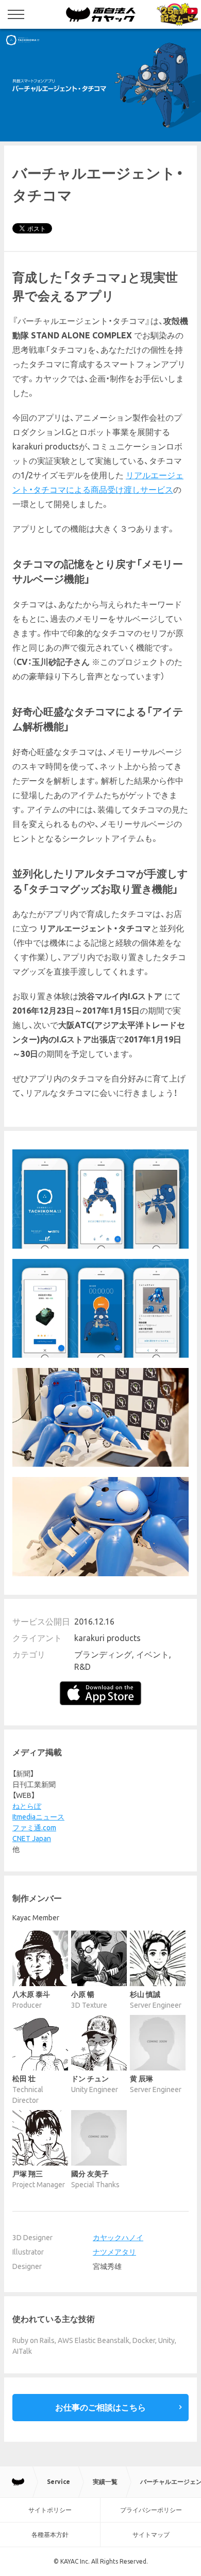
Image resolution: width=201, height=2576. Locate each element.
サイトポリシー (50, 2510)
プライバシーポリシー (151, 2510)
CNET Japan (32, 1839)
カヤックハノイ (118, 2238)
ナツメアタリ (114, 2252)
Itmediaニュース (38, 1817)
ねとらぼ (27, 1806)
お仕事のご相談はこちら (100, 2407)
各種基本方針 (50, 2535)
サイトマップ (151, 2535)
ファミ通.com (34, 1828)
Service (58, 2482)
